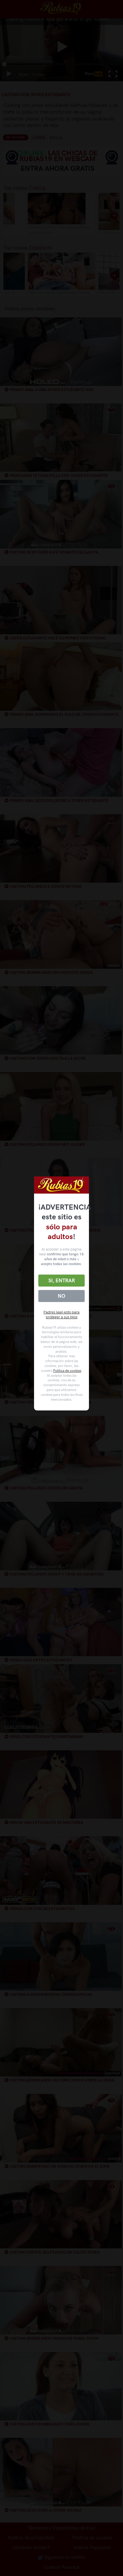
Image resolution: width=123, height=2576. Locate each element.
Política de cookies (67, 1371)
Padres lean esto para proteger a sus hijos (61, 1315)
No (61, 1296)
